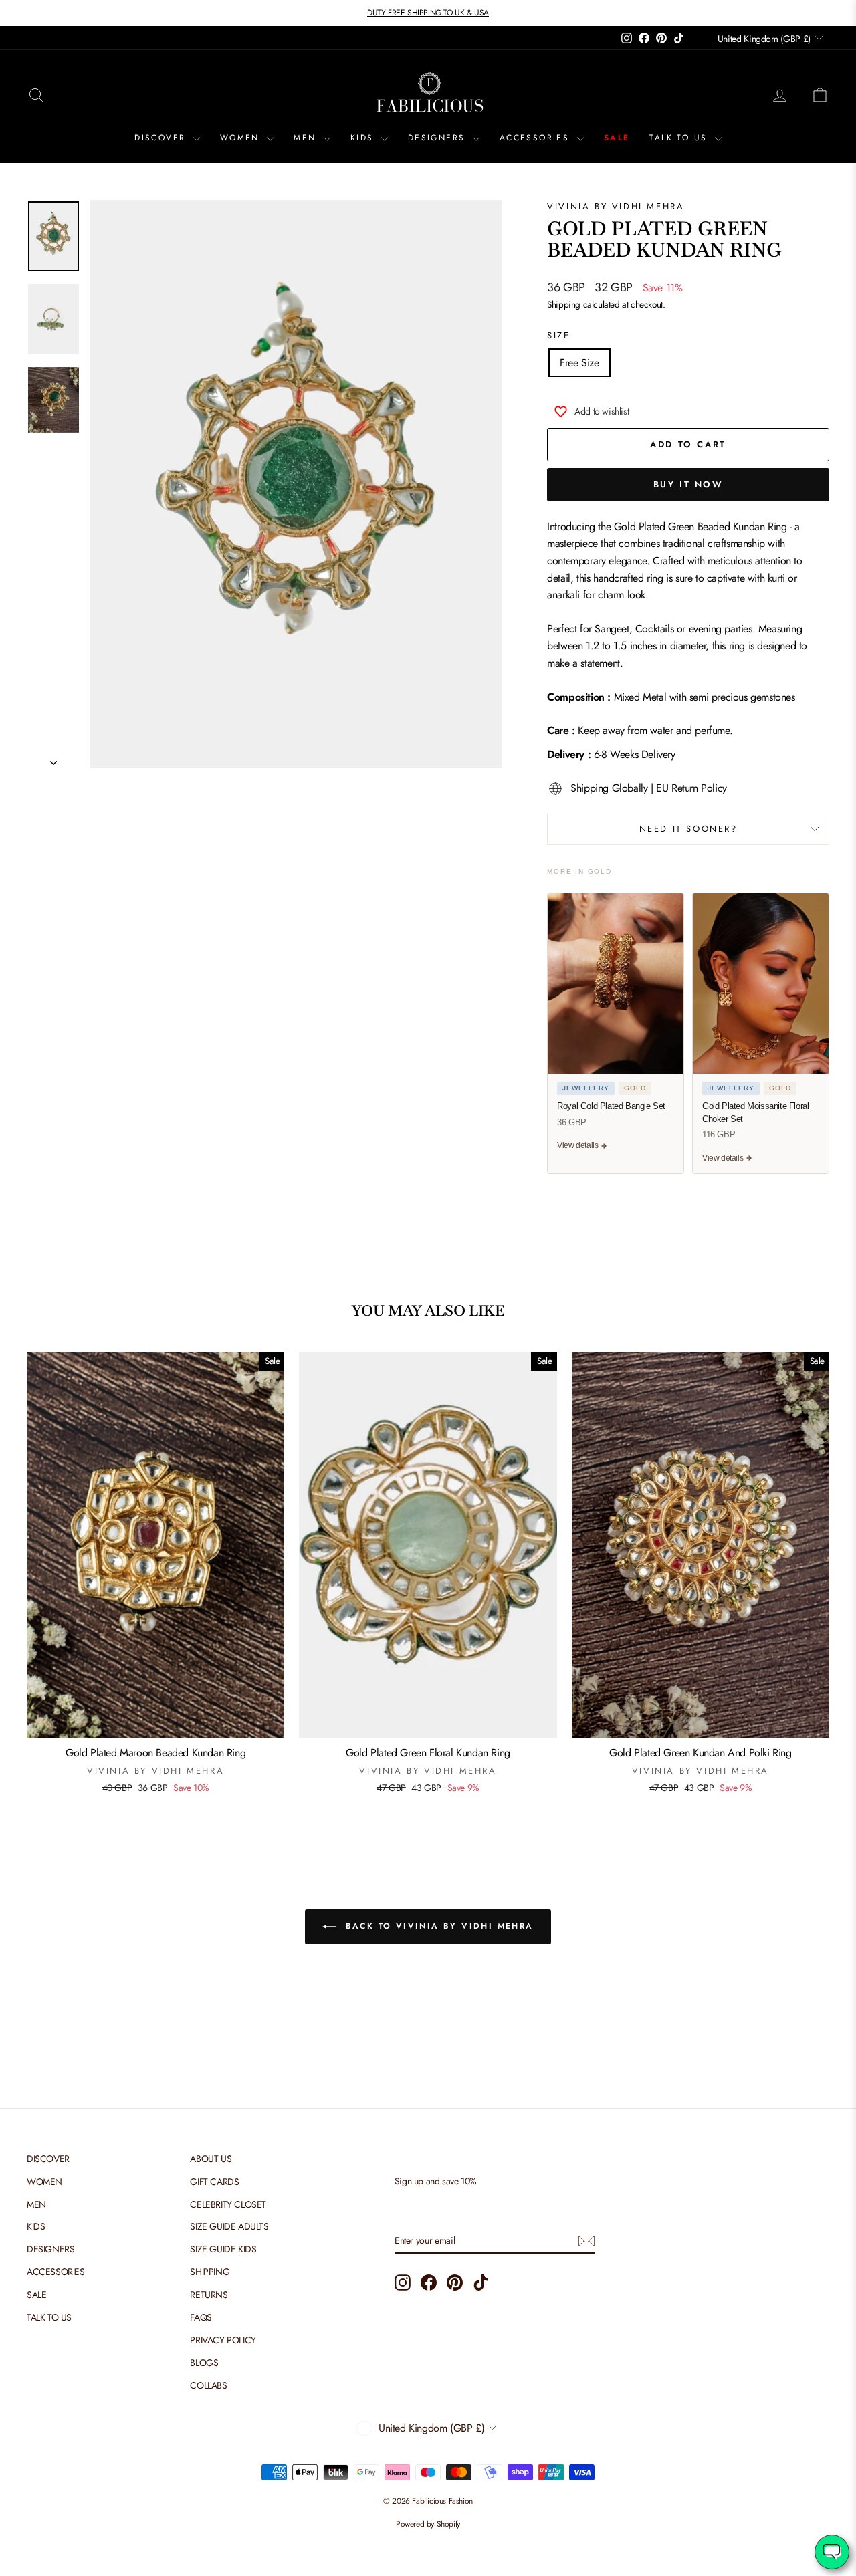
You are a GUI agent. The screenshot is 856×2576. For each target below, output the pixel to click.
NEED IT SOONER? (688, 829)
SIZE (558, 335)
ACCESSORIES (537, 138)
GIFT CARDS (214, 2182)
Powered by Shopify (428, 2524)
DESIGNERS (439, 138)
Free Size (579, 363)
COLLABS (208, 2385)
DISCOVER (162, 138)
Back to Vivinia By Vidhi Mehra (437, 1926)
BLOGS (204, 2363)
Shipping (564, 304)
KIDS (364, 138)
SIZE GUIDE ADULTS (229, 2226)
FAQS (201, 2317)
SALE (617, 138)
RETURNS (209, 2295)
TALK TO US (680, 138)
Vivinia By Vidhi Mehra (616, 206)
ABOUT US (211, 2159)
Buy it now (688, 484)
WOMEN (242, 138)
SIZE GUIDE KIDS (223, 2249)
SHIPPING (210, 2272)
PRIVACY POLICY (223, 2340)
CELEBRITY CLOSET (228, 2204)
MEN (307, 138)
